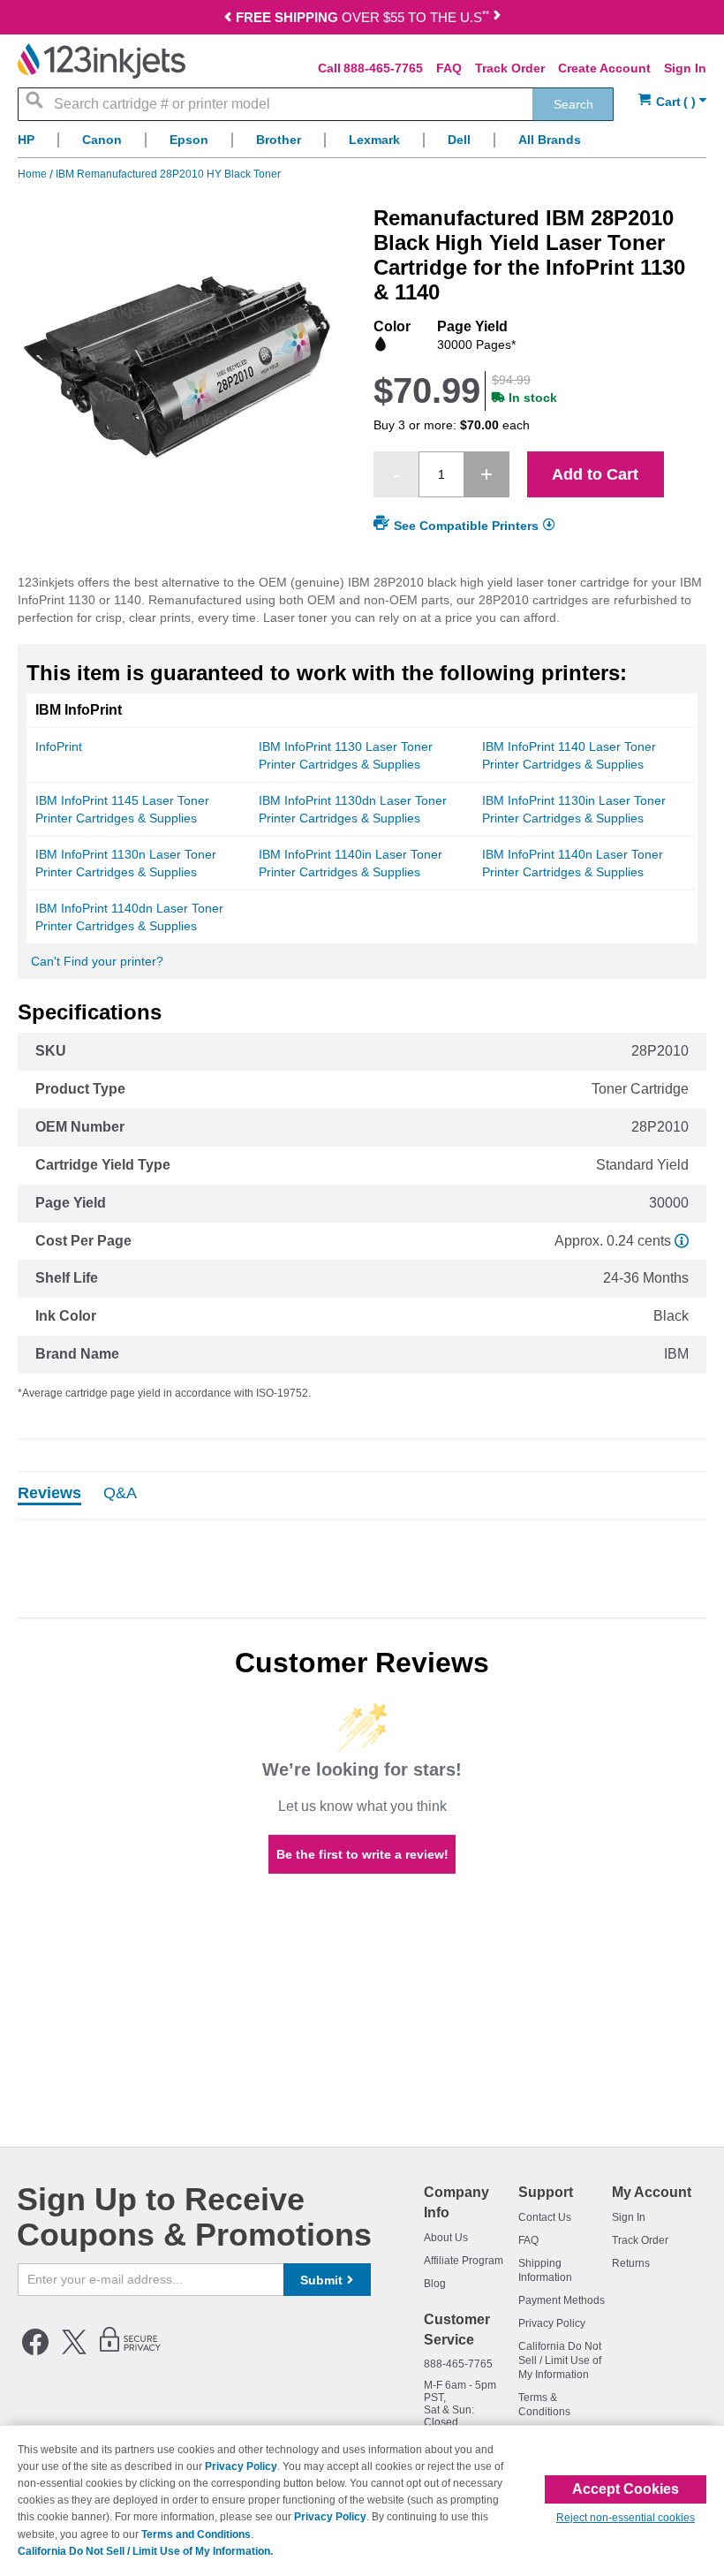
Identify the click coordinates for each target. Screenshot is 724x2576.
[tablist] (362, 1496)
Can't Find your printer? (97, 961)
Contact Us (545, 2217)
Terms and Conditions (196, 2534)
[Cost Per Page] (682, 1241)
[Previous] (228, 19)
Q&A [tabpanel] (120, 1494)
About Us (446, 2238)
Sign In (685, 68)
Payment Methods (562, 2300)
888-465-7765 (383, 68)
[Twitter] (74, 2352)
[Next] (497, 19)
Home (34, 174)
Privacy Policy (552, 2323)
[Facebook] (35, 2352)
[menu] (362, 144)
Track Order (510, 68)
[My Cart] (672, 102)
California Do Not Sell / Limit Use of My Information (560, 2360)
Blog (435, 2284)
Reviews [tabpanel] (49, 1494)
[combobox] (316, 104)
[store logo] (102, 61)
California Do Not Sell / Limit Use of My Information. (145, 2551)
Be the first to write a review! (362, 1854)
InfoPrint (59, 746)
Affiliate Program (464, 2261)
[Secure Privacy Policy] (130, 2352)
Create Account (604, 68)
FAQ (449, 68)
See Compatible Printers (466, 526)
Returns (631, 2263)
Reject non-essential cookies (626, 2518)
